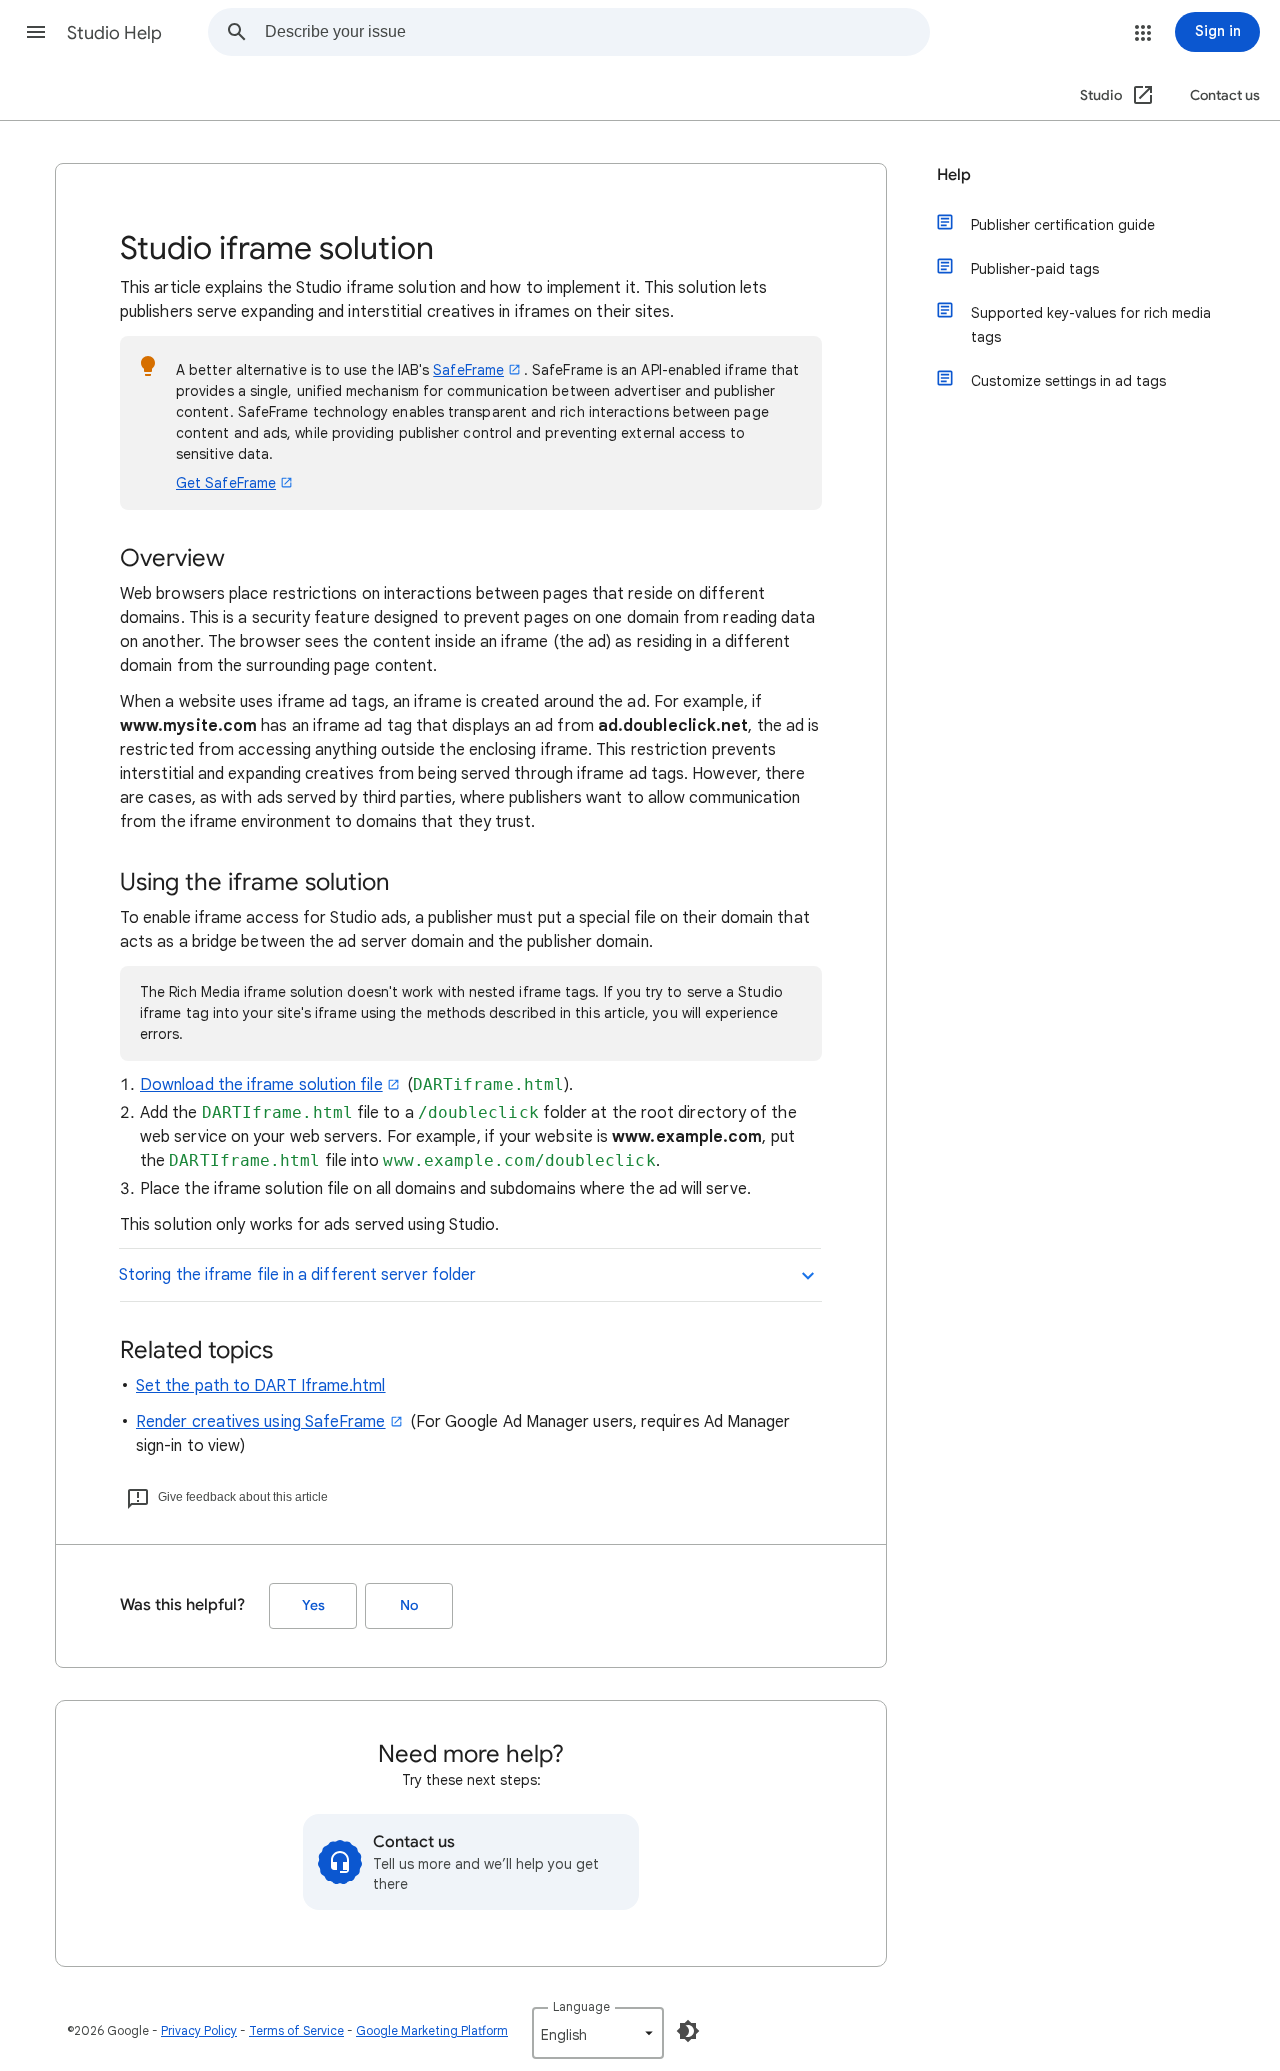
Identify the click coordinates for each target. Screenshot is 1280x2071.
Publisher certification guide (1063, 225)
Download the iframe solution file (261, 1085)
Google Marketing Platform (432, 2030)
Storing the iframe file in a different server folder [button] (297, 1275)
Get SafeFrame (226, 483)
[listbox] (598, 2033)
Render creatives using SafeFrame (261, 1422)
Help (954, 175)
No (409, 1605)
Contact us (1225, 95)
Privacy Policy (199, 2030)
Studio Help (114, 33)
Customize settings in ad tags (1068, 381)
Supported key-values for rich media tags (1091, 325)
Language (581, 2006)
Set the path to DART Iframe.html (261, 1386)
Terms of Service (296, 2030)
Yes (313, 1605)
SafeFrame (468, 370)
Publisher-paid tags (1035, 269)
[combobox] (597, 32)
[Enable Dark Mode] (688, 2031)
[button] (36, 32)
